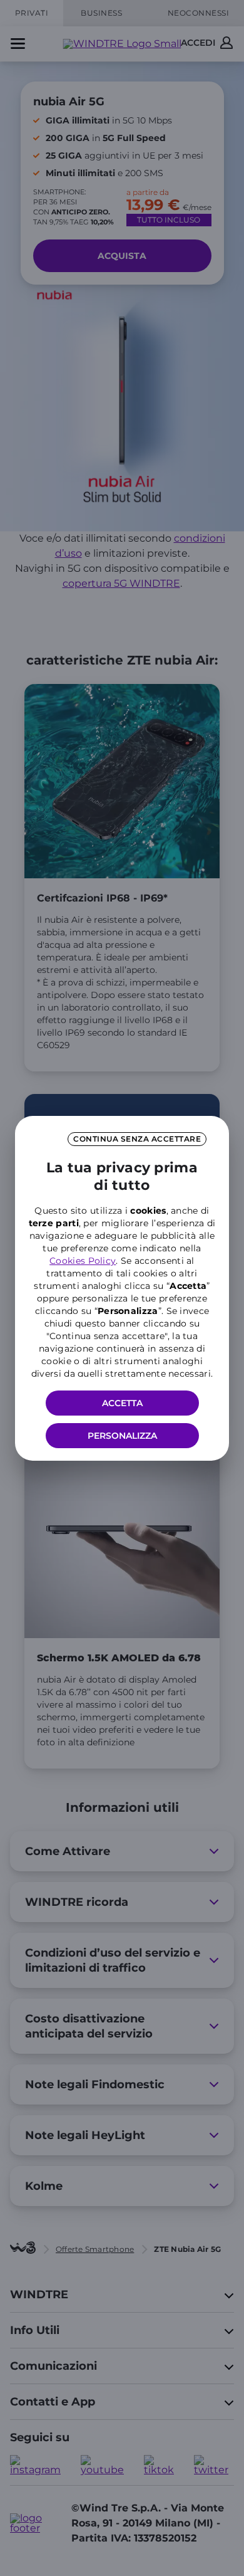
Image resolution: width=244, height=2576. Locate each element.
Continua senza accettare (137, 1139)
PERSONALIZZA (122, 1436)
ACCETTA (122, 1403)
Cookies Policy (83, 1261)
